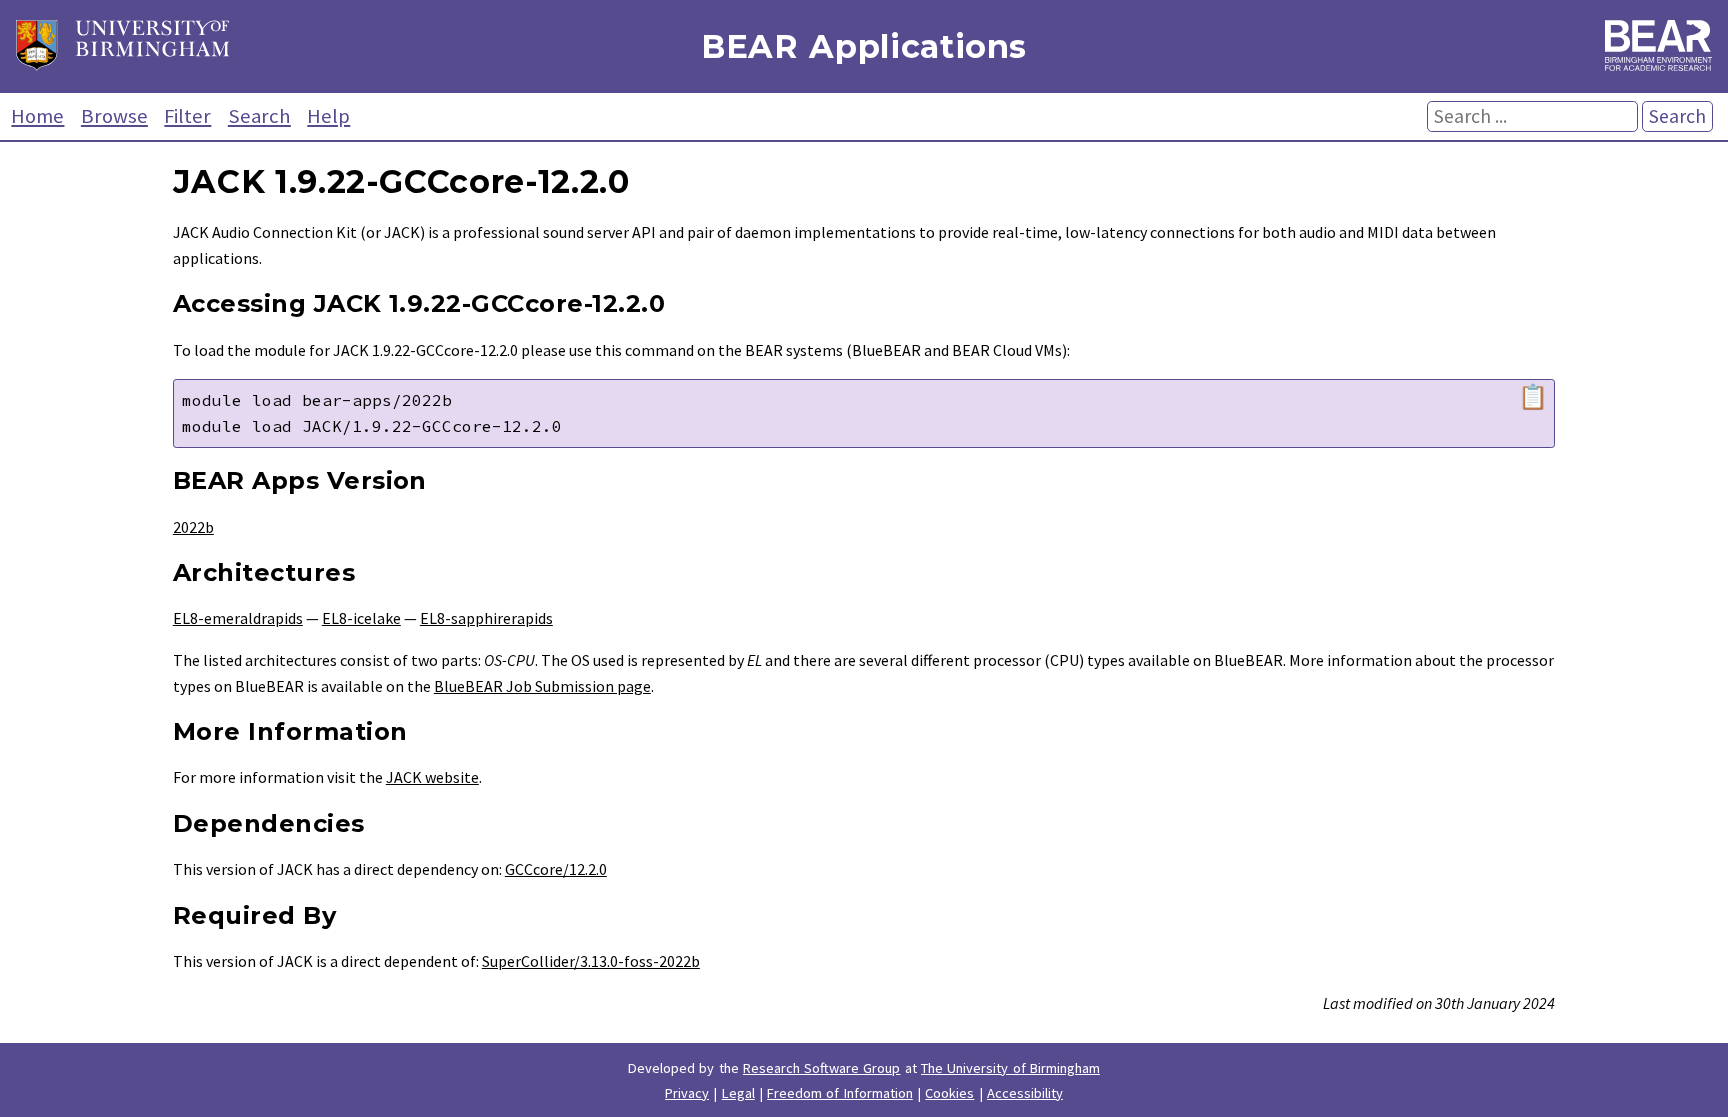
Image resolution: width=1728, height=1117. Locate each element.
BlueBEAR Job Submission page (542, 686)
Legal (738, 1093)
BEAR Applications (864, 46)
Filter (187, 116)
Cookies (949, 1093)
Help (328, 116)
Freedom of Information (840, 1093)
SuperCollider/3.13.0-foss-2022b (591, 961)
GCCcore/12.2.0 (556, 869)
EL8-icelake (361, 618)
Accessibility (1025, 1093)
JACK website (432, 777)
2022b (193, 527)
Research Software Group (822, 1068)
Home (37, 116)
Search (259, 116)
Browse (114, 116)
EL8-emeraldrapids (238, 618)
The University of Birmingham (1010, 1068)
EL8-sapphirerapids (486, 618)
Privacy (687, 1093)
